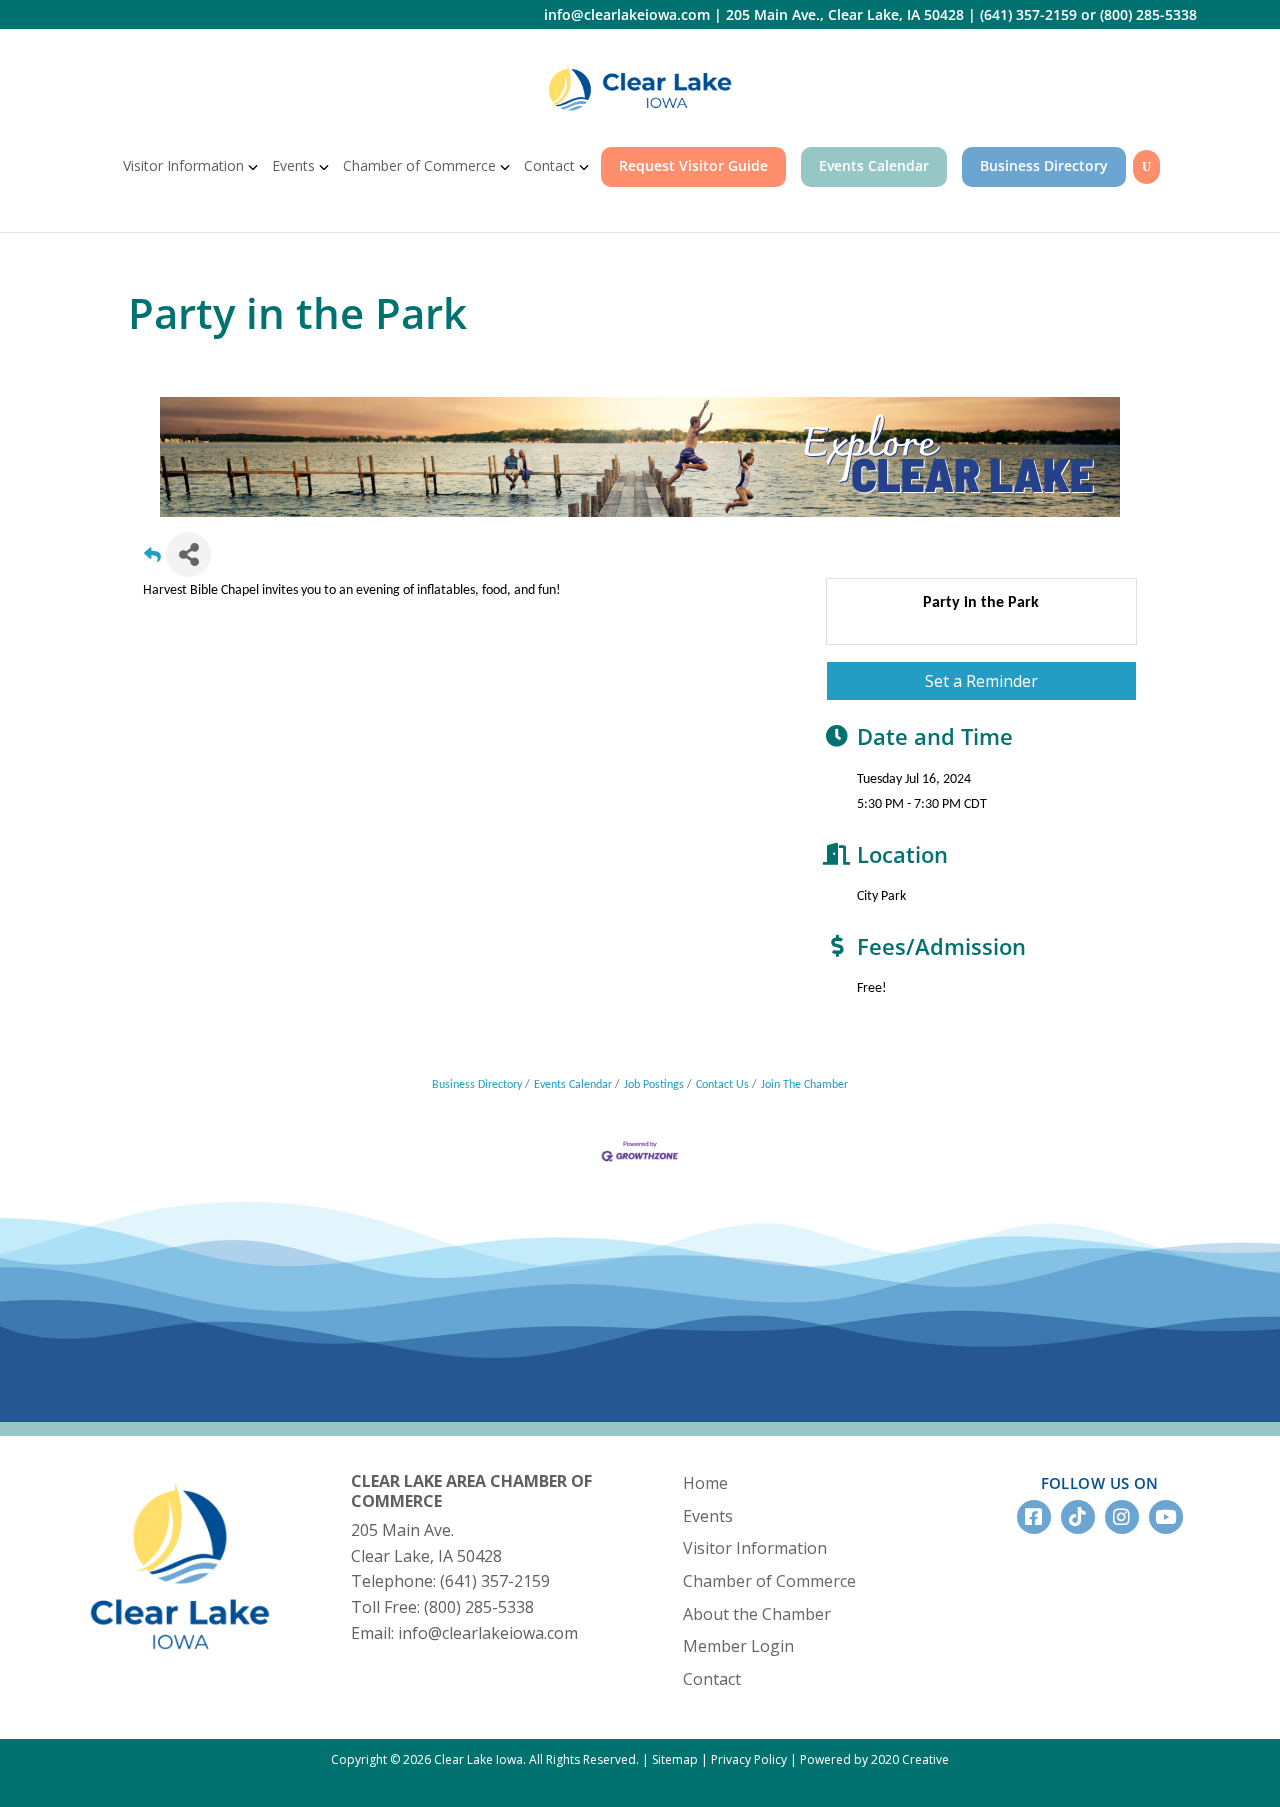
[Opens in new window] (640, 88)
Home (705, 1483)
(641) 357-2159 (1028, 14)
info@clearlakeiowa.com (627, 14)
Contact (549, 165)
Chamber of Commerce (419, 165)
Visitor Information (183, 165)
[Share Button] (188, 554)
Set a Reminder (981, 681)
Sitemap (675, 1759)
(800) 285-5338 (1148, 14)
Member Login (738, 1646)
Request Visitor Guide (693, 165)
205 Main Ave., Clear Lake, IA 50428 (845, 14)
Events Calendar (874, 165)
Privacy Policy (749, 1759)
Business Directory (1044, 165)
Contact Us (722, 1085)
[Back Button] (152, 560)
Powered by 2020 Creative (874, 1759)
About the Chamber (757, 1614)
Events (293, 165)
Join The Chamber (804, 1085)
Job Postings (654, 1085)
